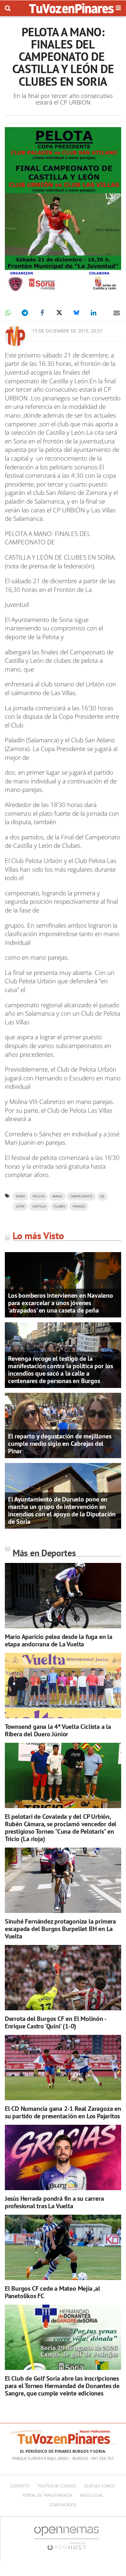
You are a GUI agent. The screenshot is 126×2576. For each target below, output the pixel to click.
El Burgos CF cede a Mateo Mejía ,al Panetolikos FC (52, 2292)
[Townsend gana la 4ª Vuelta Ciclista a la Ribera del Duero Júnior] (63, 1686)
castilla (39, 1206)
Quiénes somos (100, 2486)
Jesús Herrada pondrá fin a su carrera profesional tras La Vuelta (54, 2202)
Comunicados (63, 2505)
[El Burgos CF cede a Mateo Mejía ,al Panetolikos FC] (63, 2248)
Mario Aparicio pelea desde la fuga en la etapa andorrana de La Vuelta (59, 1640)
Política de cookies (57, 2486)
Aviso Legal (92, 2495)
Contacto (20, 2486)
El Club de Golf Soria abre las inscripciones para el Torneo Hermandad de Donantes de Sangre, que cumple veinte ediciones (62, 2386)
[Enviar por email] (117, 313)
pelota (39, 1196)
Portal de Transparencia (47, 2495)
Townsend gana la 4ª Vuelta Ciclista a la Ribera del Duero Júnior (58, 1730)
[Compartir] (8, 313)
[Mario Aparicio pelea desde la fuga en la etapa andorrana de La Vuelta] (63, 1596)
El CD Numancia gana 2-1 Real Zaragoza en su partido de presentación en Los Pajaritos (63, 2112)
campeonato (81, 1196)
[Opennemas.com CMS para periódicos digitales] (67, 2538)
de (102, 1196)
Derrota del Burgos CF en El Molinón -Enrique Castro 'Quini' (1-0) (56, 2022)
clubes (59, 1206)
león (20, 1206)
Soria (20, 1196)
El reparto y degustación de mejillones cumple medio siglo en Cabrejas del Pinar (60, 1444)
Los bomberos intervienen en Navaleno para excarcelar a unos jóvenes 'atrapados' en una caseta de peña (61, 1303)
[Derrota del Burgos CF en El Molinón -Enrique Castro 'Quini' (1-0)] (63, 1978)
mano (57, 1196)
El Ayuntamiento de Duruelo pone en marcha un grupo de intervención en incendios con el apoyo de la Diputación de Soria (62, 1510)
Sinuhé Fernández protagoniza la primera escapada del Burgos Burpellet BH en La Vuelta (60, 1929)
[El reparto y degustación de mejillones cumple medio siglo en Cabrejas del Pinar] (63, 1425)
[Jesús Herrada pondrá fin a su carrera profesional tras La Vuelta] (63, 2158)
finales (79, 1206)
